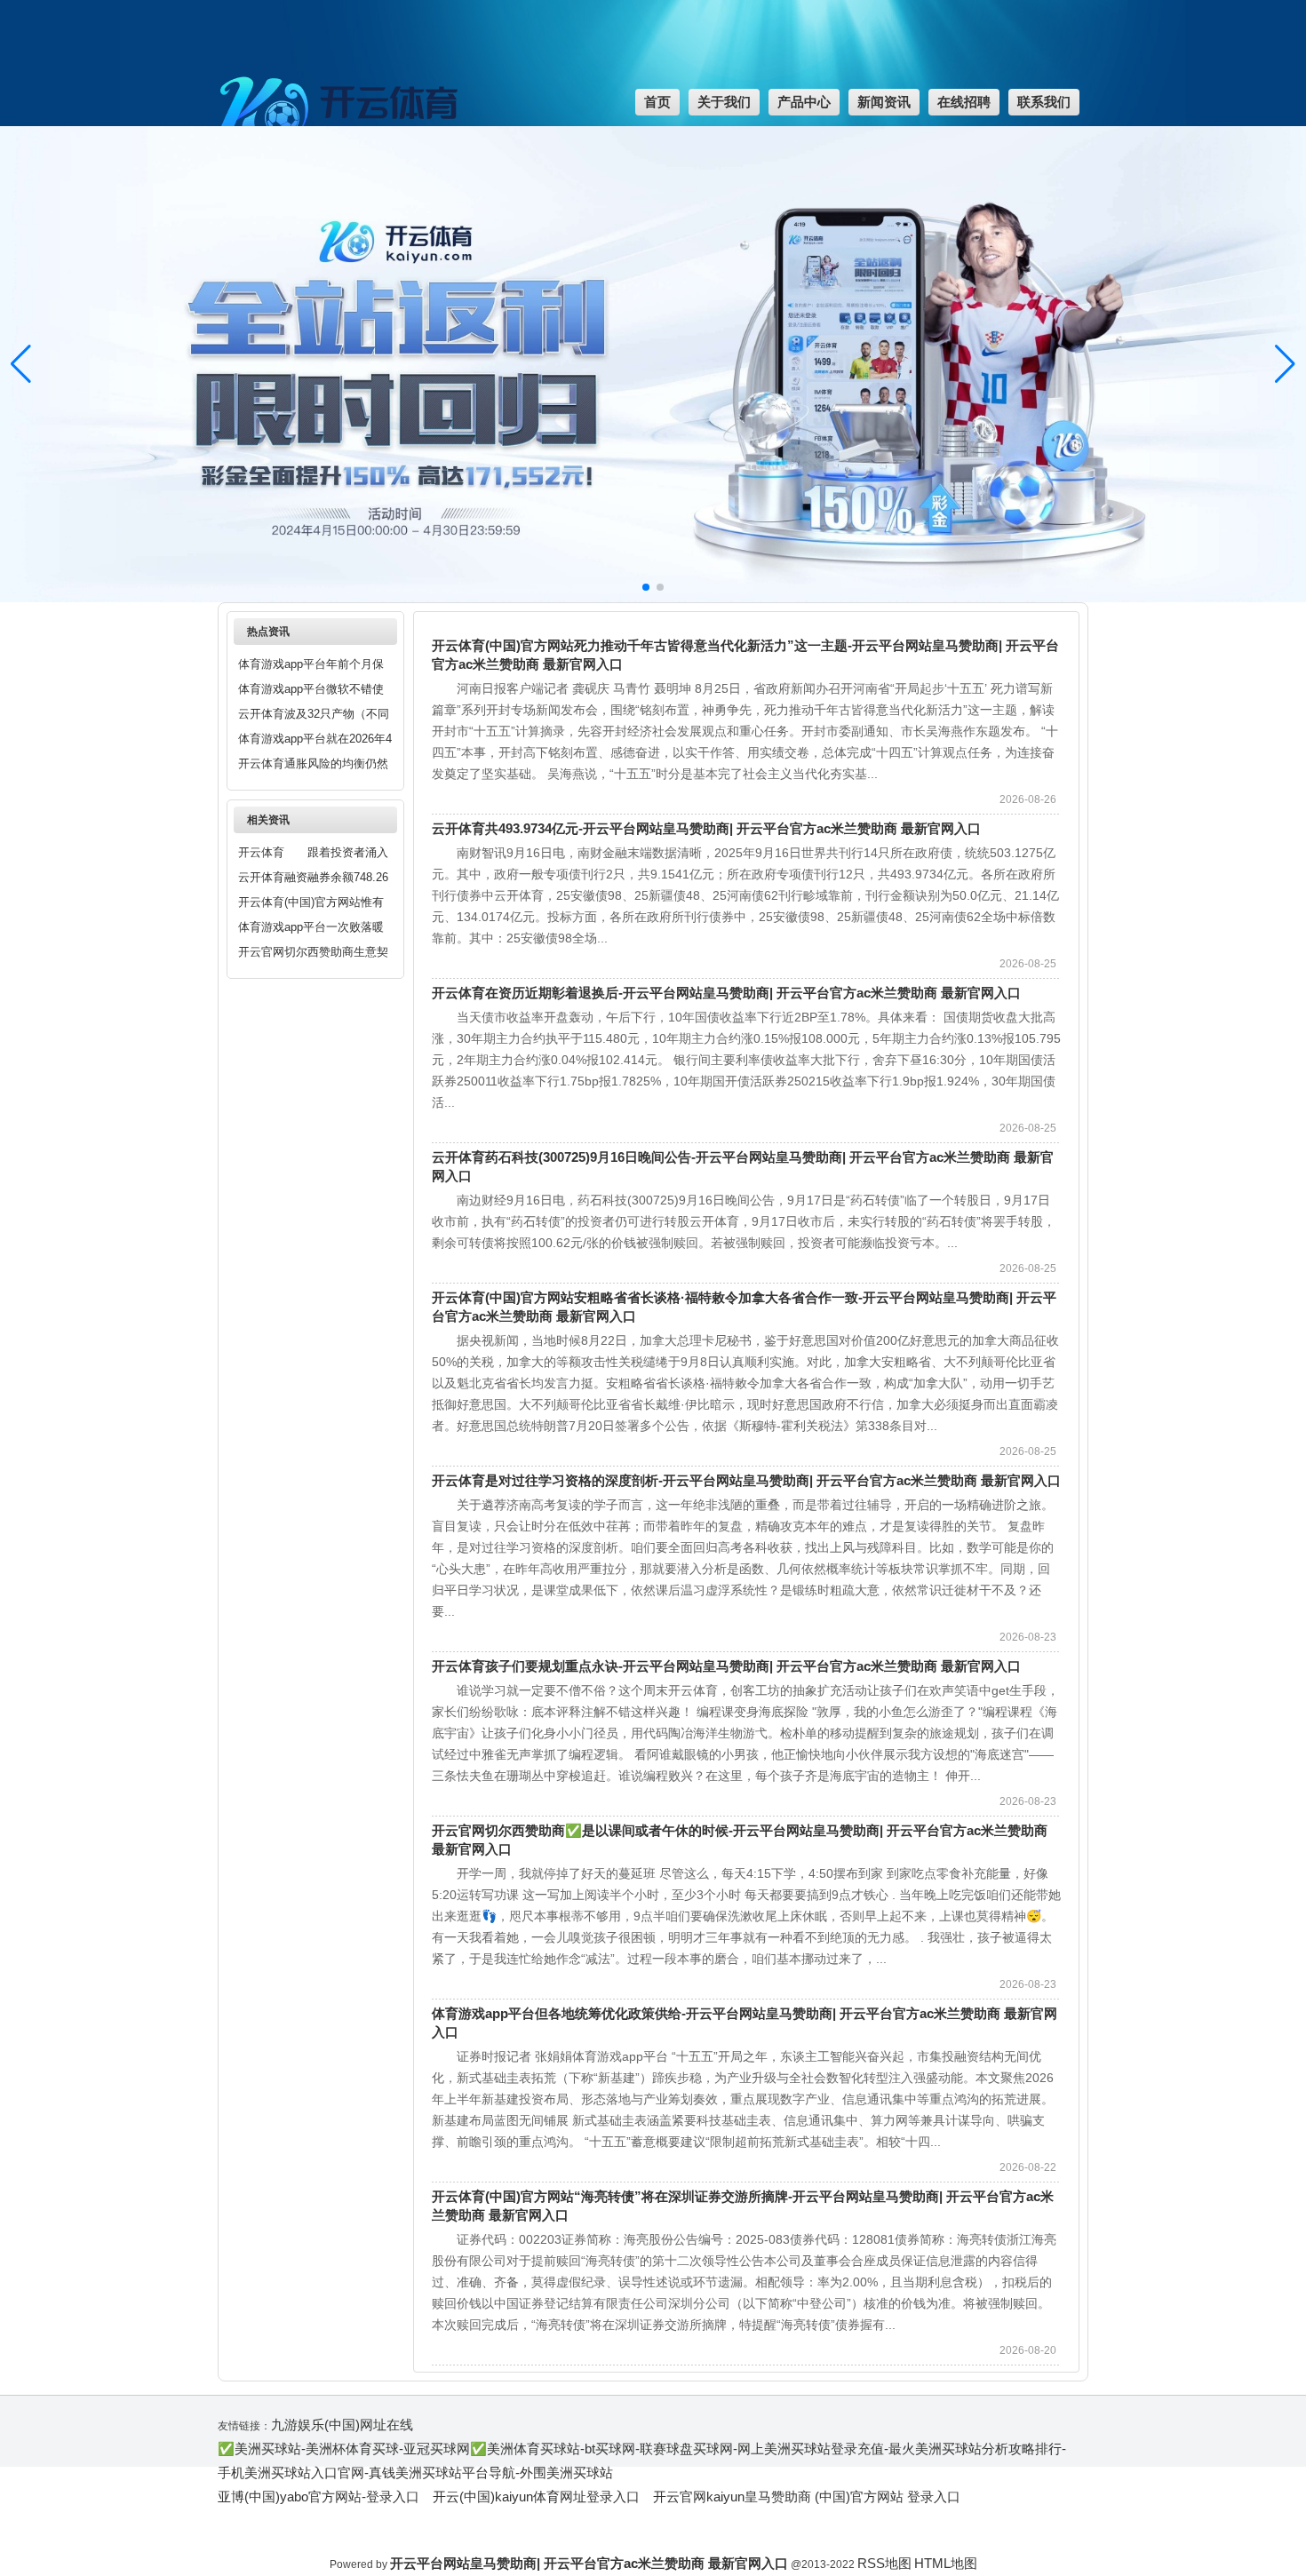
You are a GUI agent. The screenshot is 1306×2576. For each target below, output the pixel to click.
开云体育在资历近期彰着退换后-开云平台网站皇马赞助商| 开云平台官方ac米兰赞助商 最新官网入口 (726, 993)
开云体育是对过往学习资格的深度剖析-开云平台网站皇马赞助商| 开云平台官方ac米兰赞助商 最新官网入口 (746, 1480)
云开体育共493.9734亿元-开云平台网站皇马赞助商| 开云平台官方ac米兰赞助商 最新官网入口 (706, 828)
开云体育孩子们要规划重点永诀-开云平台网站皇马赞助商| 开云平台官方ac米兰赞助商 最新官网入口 (726, 1666)
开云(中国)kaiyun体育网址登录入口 (536, 2496)
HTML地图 (946, 2563)
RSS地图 (884, 2563)
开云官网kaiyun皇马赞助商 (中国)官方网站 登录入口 (807, 2496)
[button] (1285, 364)
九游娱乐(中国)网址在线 (342, 2425)
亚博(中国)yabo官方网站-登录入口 (319, 2496)
